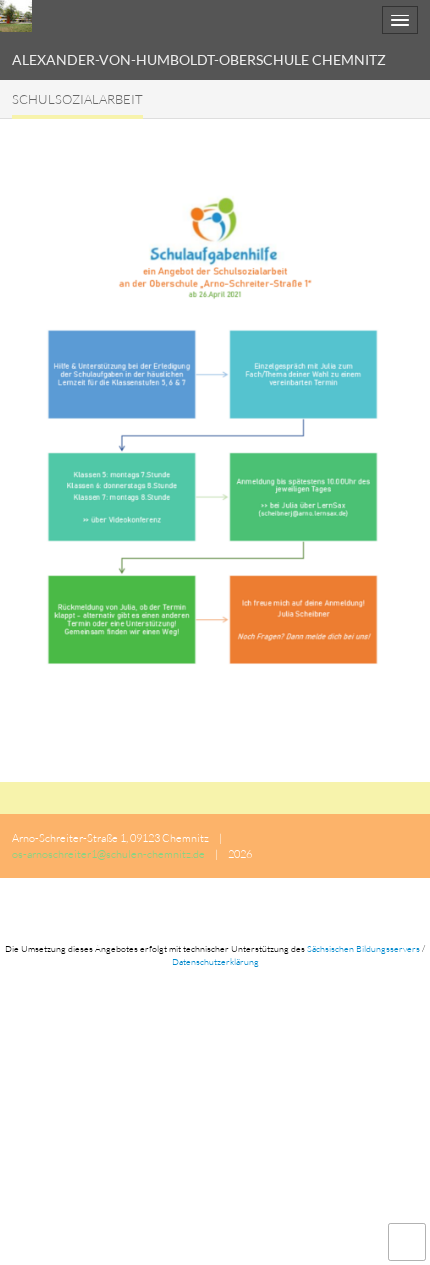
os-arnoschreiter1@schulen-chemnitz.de (108, 854)
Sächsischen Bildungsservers (363, 948)
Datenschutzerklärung (215, 961)
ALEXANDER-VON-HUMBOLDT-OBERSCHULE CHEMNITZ (199, 59)
